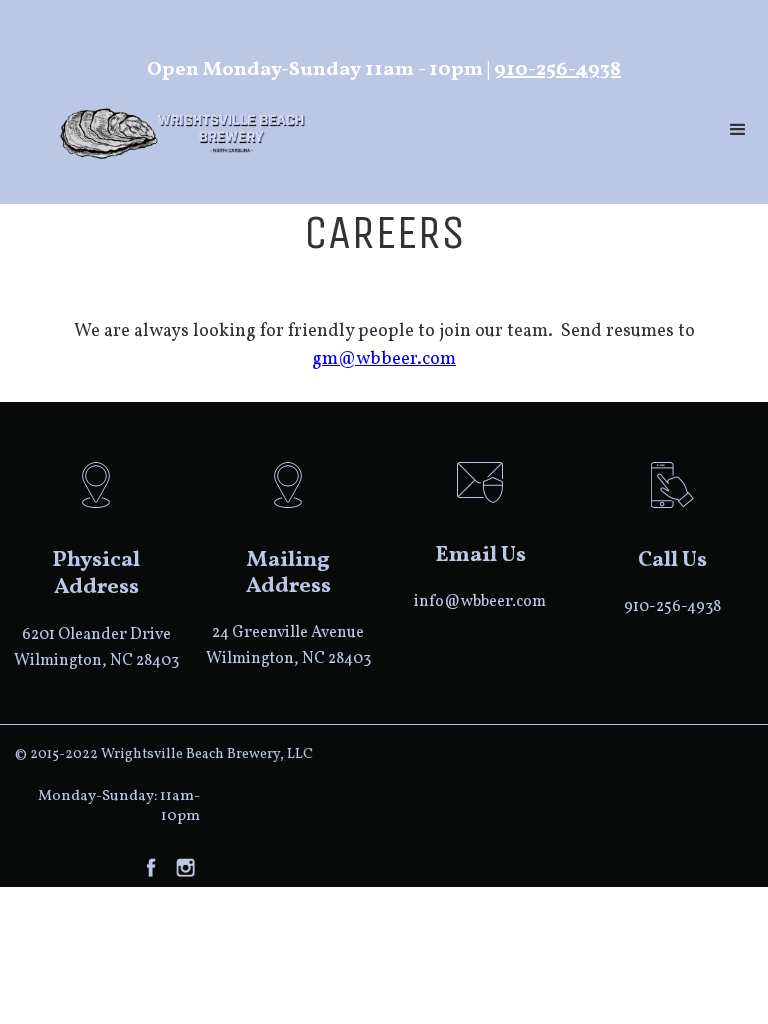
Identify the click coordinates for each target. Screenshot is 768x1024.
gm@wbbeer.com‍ (384, 359)
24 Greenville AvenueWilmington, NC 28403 (288, 646)
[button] (738, 130)
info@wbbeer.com (480, 602)
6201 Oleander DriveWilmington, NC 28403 (96, 648)
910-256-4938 (557, 70)
